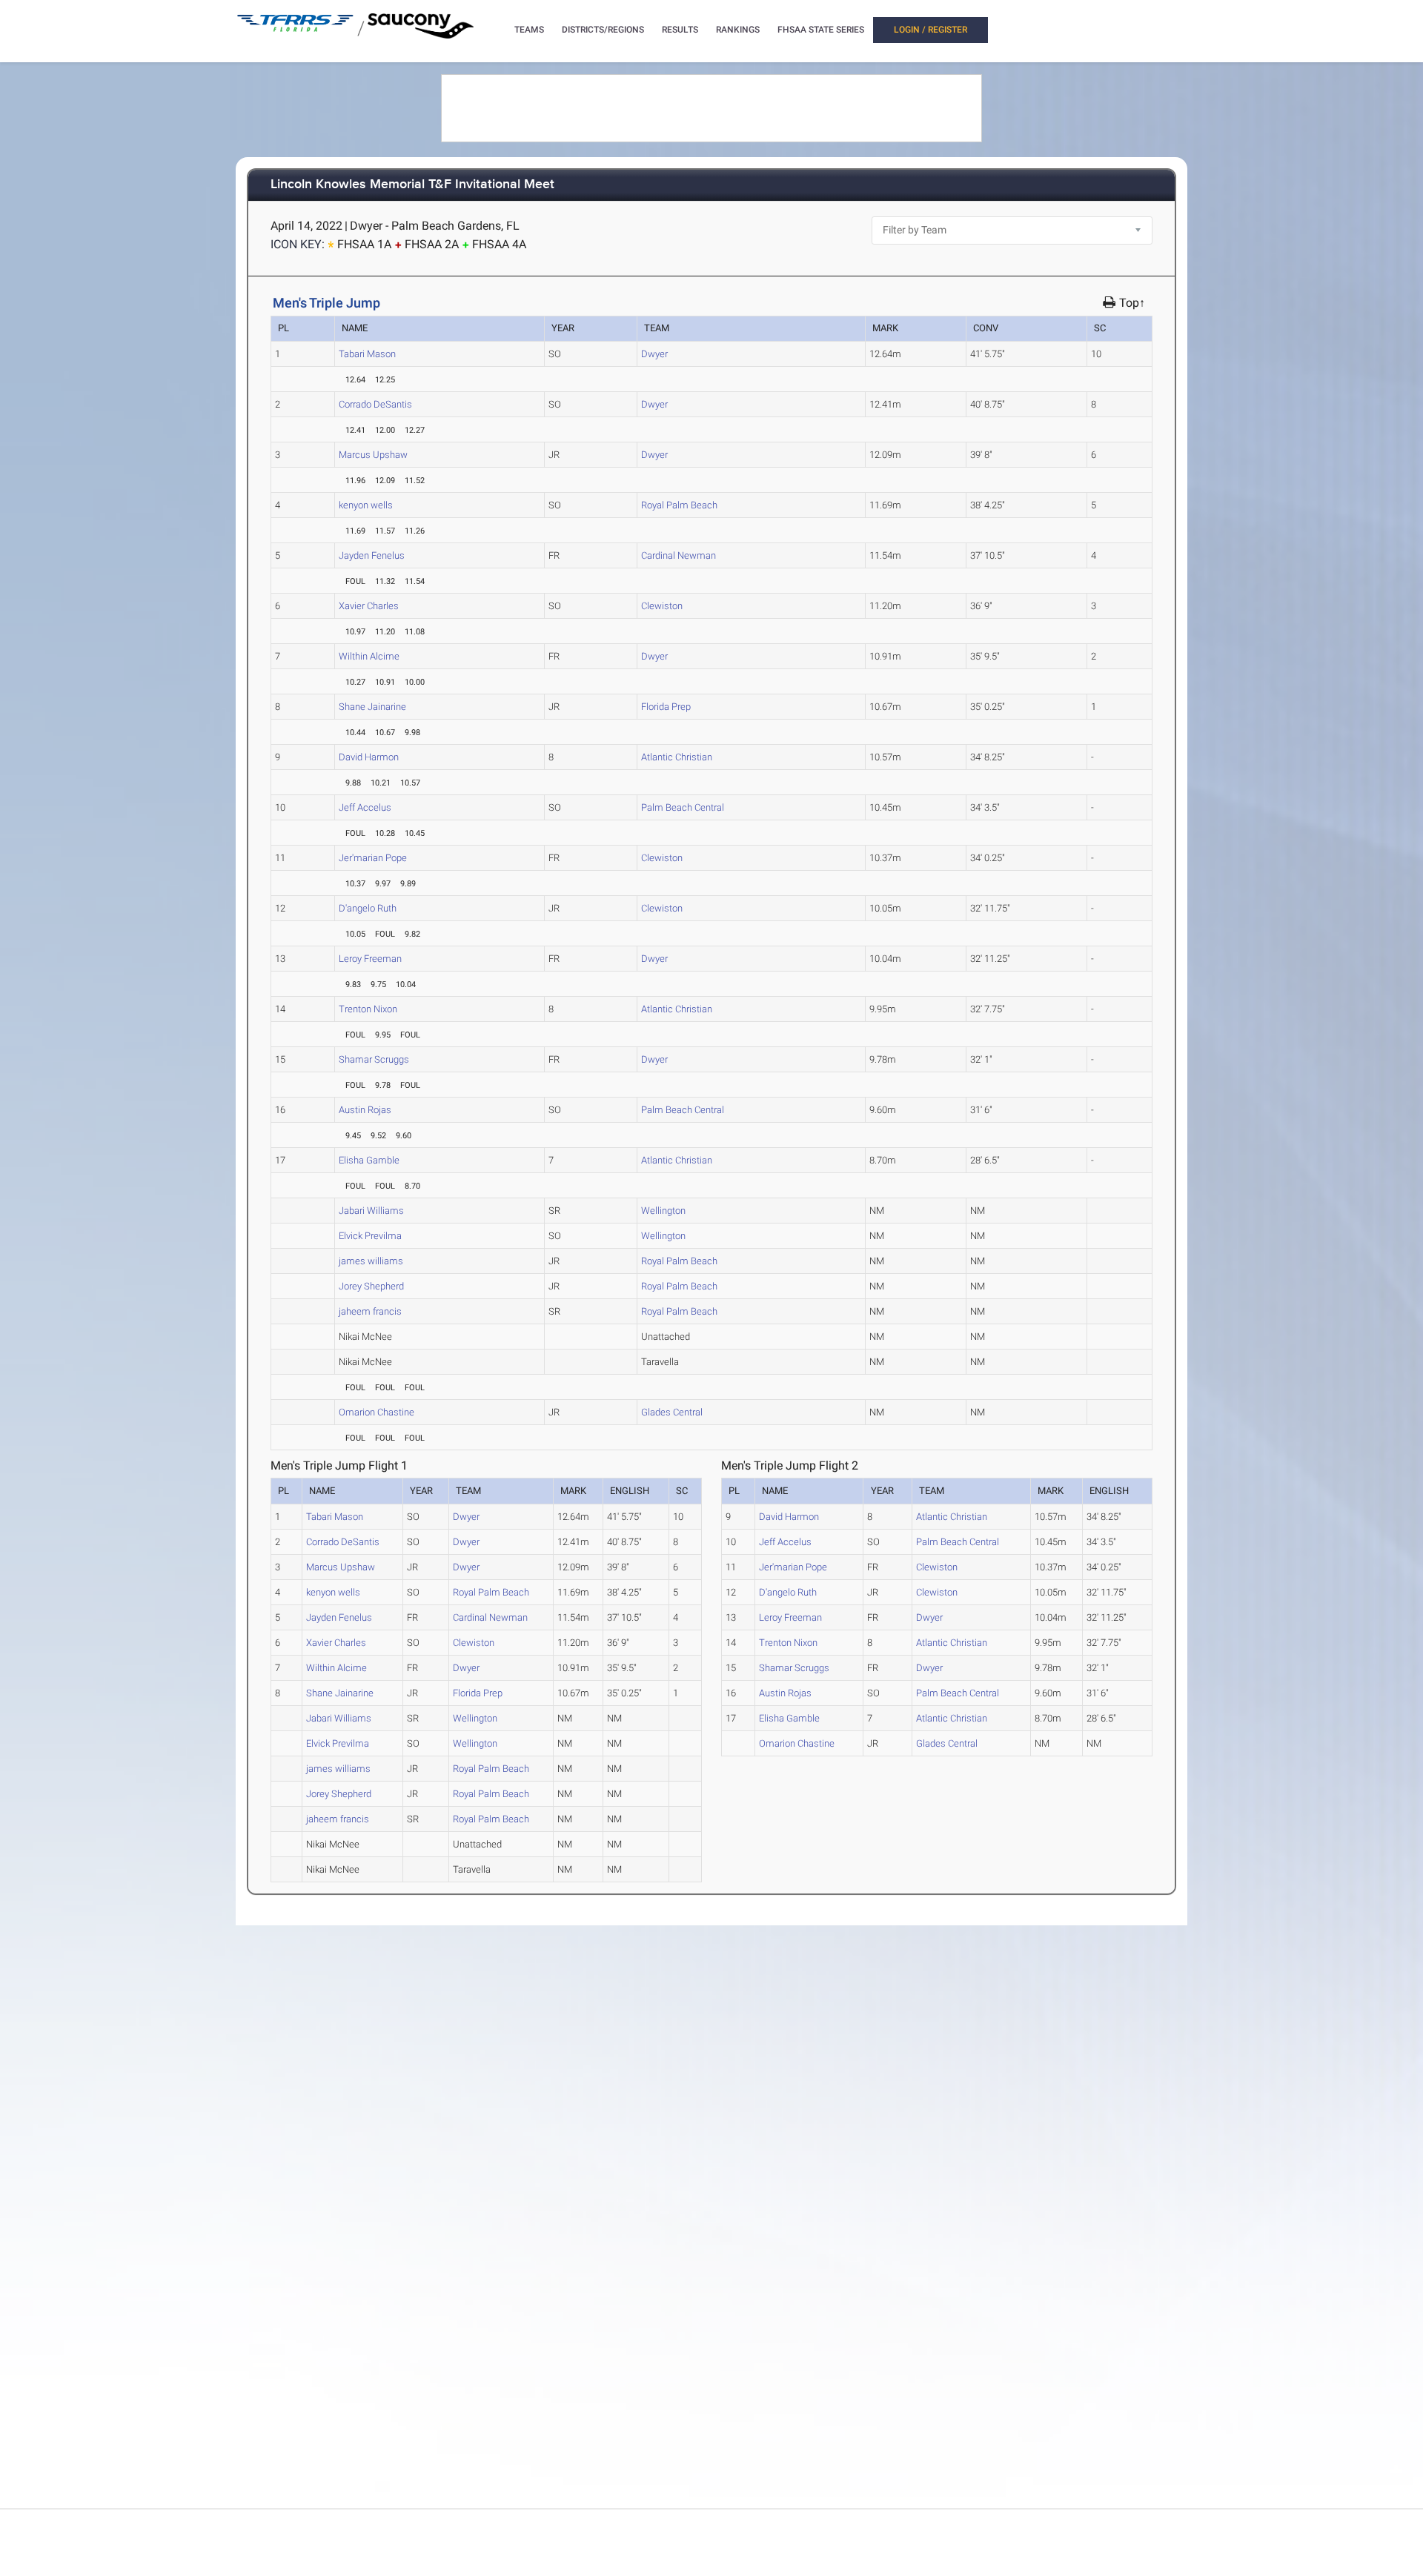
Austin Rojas (365, 1110)
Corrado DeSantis (375, 404)
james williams (371, 1261)
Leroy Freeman (370, 959)
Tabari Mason (367, 354)
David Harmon (369, 757)
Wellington (663, 1211)
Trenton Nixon (368, 1009)
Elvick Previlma (370, 1236)
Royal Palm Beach (679, 505)
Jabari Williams (371, 1211)
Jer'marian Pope (373, 858)
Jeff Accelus (365, 807)
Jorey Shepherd (371, 1286)
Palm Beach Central (683, 807)
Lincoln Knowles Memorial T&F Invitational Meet (412, 185)
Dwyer (654, 354)
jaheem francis (370, 1311)
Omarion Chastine (377, 1412)
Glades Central (672, 1412)
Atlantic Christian (677, 757)
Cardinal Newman (679, 555)
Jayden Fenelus (372, 555)
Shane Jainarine (372, 707)
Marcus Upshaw (373, 455)
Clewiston (662, 606)
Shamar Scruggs (374, 1059)
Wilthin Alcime (369, 656)
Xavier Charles (369, 606)
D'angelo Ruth (368, 908)
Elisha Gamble (369, 1160)
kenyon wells (366, 505)
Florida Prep (666, 707)
